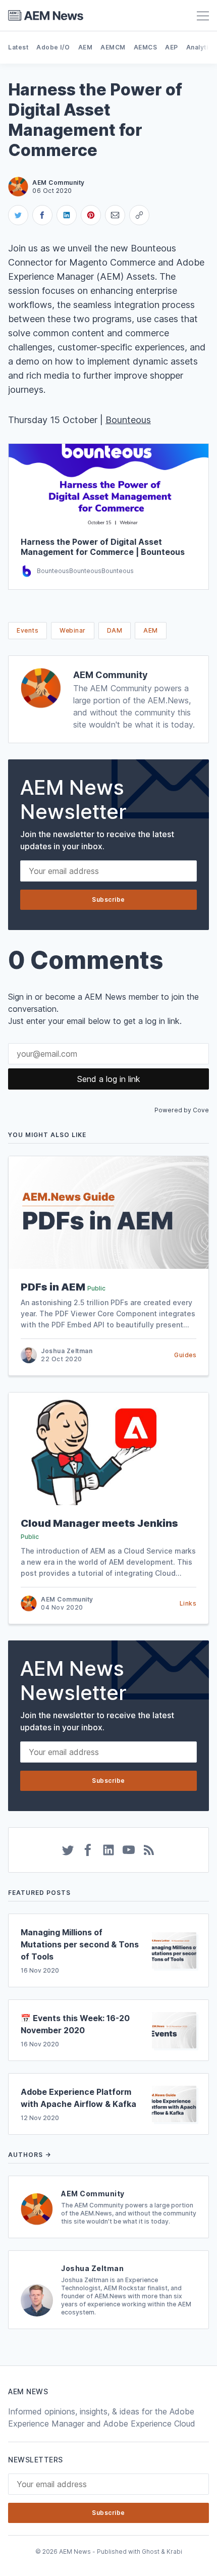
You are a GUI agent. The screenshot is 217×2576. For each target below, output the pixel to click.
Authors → (30, 2155)
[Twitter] (68, 1850)
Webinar (73, 630)
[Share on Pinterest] (91, 215)
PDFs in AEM (53, 1287)
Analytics (201, 47)
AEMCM (113, 47)
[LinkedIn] (108, 1850)
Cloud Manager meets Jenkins (99, 1523)
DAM (115, 630)
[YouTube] (129, 1850)
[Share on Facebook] (42, 215)
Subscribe (108, 899)
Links (188, 1603)
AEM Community (111, 675)
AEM (86, 47)
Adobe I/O (53, 47)
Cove (201, 1110)
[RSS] (149, 1850)
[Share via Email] (115, 215)
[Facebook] (88, 1850)
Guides (185, 1355)
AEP (172, 47)
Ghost (151, 2552)
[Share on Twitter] (18, 215)
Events (28, 630)
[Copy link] (139, 215)
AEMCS (146, 47)
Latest (18, 47)
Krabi (174, 2552)
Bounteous (128, 420)
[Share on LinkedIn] (67, 215)
